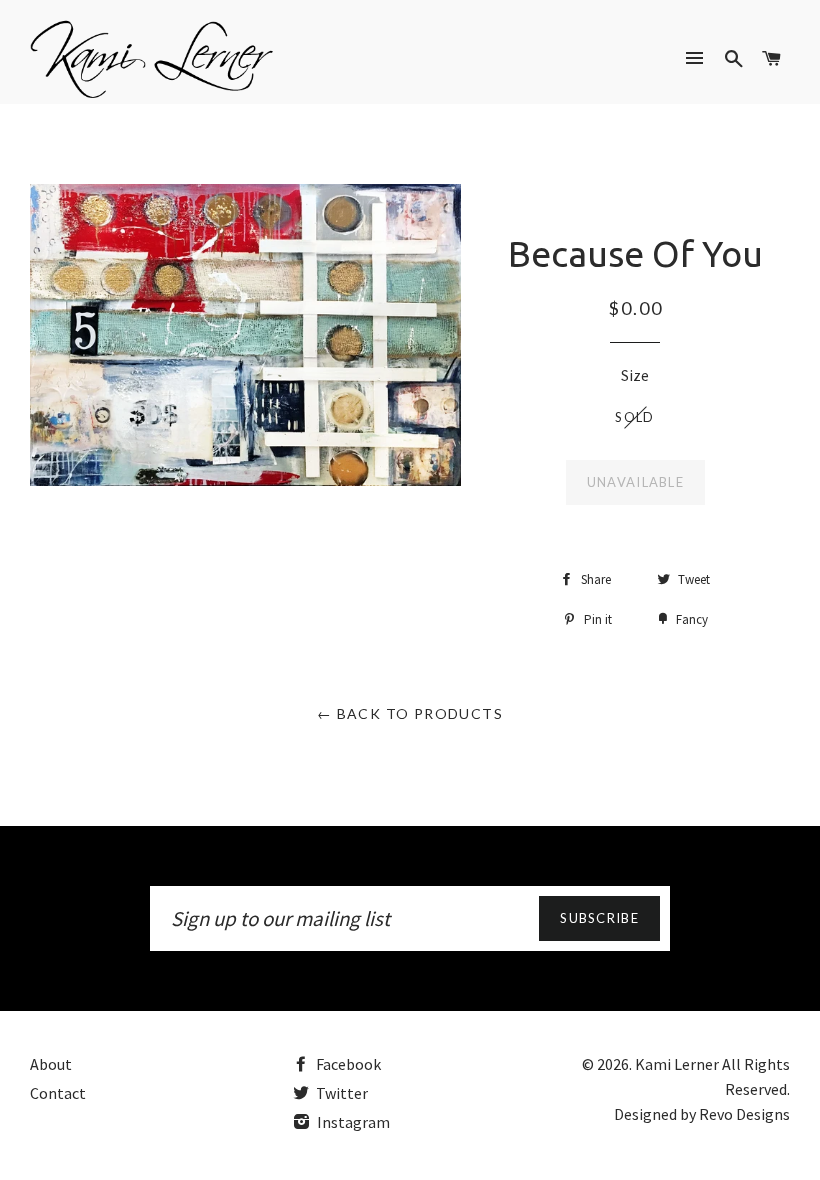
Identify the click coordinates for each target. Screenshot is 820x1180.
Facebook (347, 1064)
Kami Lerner (677, 1064)
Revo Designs (744, 1114)
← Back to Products (410, 713)
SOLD (634, 417)
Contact (58, 1093)
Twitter (340, 1093)
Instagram (352, 1122)
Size (635, 375)
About (51, 1064)
